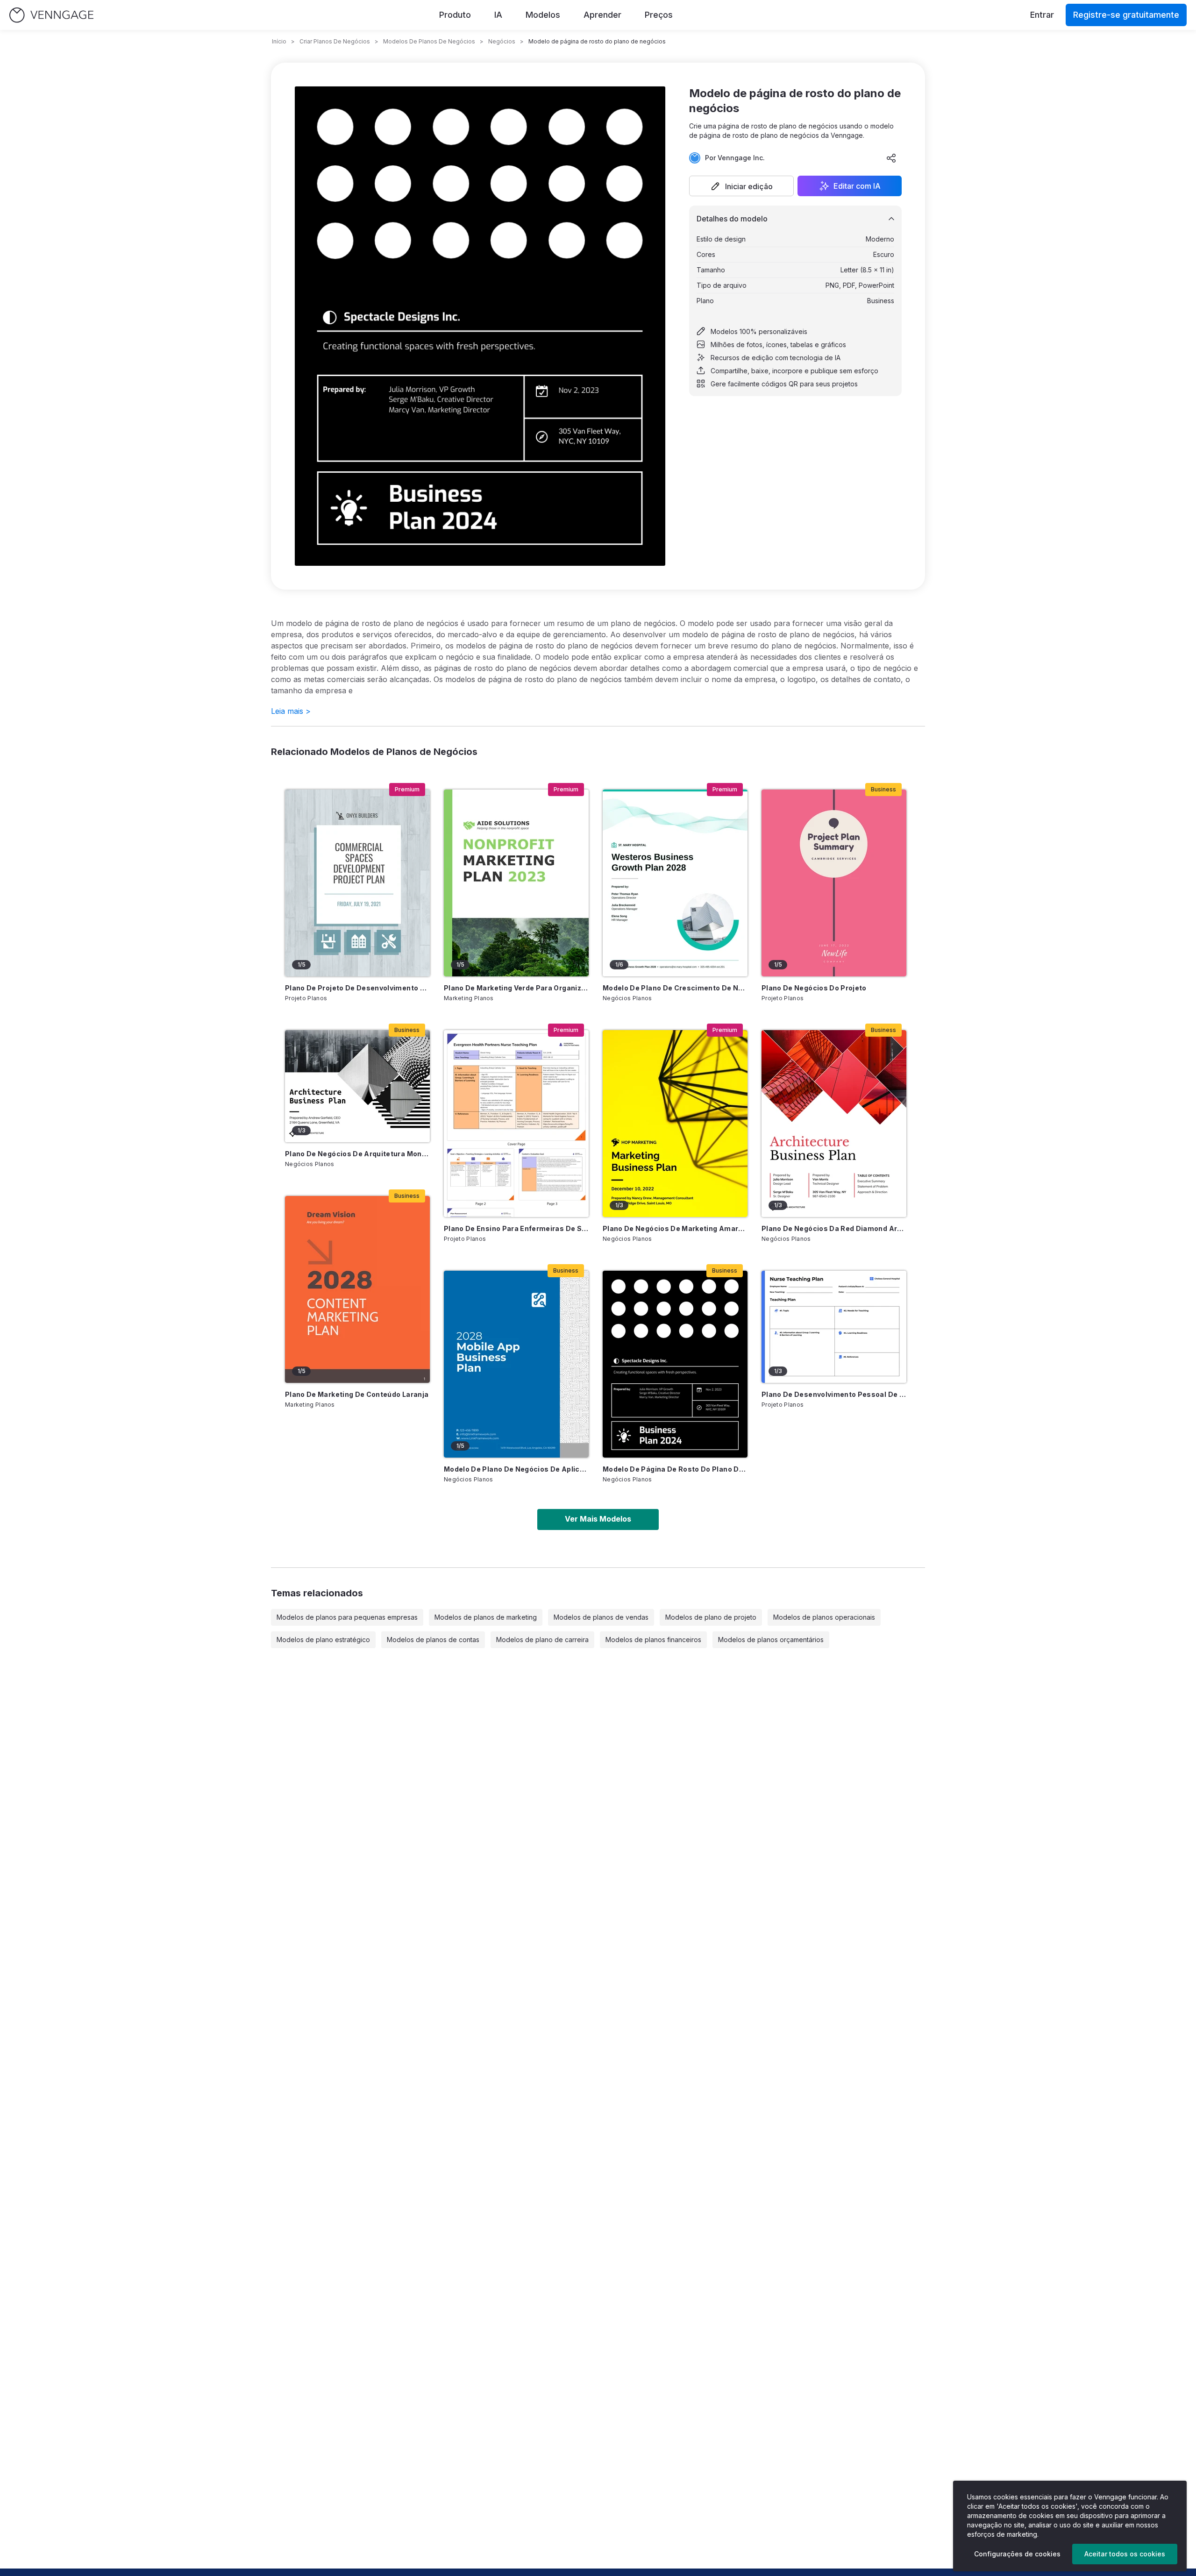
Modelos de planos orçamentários (771, 1640)
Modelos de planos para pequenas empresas (347, 1617)
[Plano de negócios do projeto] (834, 883)
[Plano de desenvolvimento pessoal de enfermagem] (834, 1327)
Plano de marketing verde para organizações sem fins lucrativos (516, 988)
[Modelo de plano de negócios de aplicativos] (516, 1364)
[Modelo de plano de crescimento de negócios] (675, 883)
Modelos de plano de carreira (542, 1640)
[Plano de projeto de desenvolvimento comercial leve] (357, 883)
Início (279, 41)
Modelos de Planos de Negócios (429, 41)
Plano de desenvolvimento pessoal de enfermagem (834, 1394)
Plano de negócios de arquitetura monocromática (357, 1154)
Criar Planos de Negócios (335, 41)
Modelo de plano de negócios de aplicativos (516, 1469)
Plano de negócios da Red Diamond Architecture (834, 1228)
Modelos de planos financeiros (653, 1640)
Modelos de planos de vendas (601, 1617)
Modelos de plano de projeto (711, 1617)
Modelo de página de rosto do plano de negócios (675, 1469)
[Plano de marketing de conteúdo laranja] (357, 1289)
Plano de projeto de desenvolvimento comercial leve (357, 988)
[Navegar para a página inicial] (51, 15)
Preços (659, 15)
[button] (741, 186)
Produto (455, 15)
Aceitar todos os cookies (1125, 2554)
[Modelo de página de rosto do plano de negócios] (675, 1364)
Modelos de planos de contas (433, 1640)
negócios (502, 41)
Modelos (543, 15)
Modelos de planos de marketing (486, 1617)
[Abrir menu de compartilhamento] (891, 158)
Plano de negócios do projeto (814, 988)
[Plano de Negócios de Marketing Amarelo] (675, 1124)
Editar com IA (857, 186)
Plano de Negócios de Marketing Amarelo (675, 1228)
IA (498, 15)
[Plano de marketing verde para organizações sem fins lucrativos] (516, 883)
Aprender (602, 15)
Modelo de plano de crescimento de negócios (675, 988)
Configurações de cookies (1017, 2554)
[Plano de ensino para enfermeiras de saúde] (516, 1124)
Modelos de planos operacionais (824, 1617)
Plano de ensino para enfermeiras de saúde (516, 1228)
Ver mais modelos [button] (598, 1519)
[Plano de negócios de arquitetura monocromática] (357, 1086)
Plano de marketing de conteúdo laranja (357, 1394)
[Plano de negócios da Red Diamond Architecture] (834, 1124)
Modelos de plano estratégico (323, 1640)
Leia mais (291, 711)
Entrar (1042, 15)
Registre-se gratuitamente (1126, 15)
